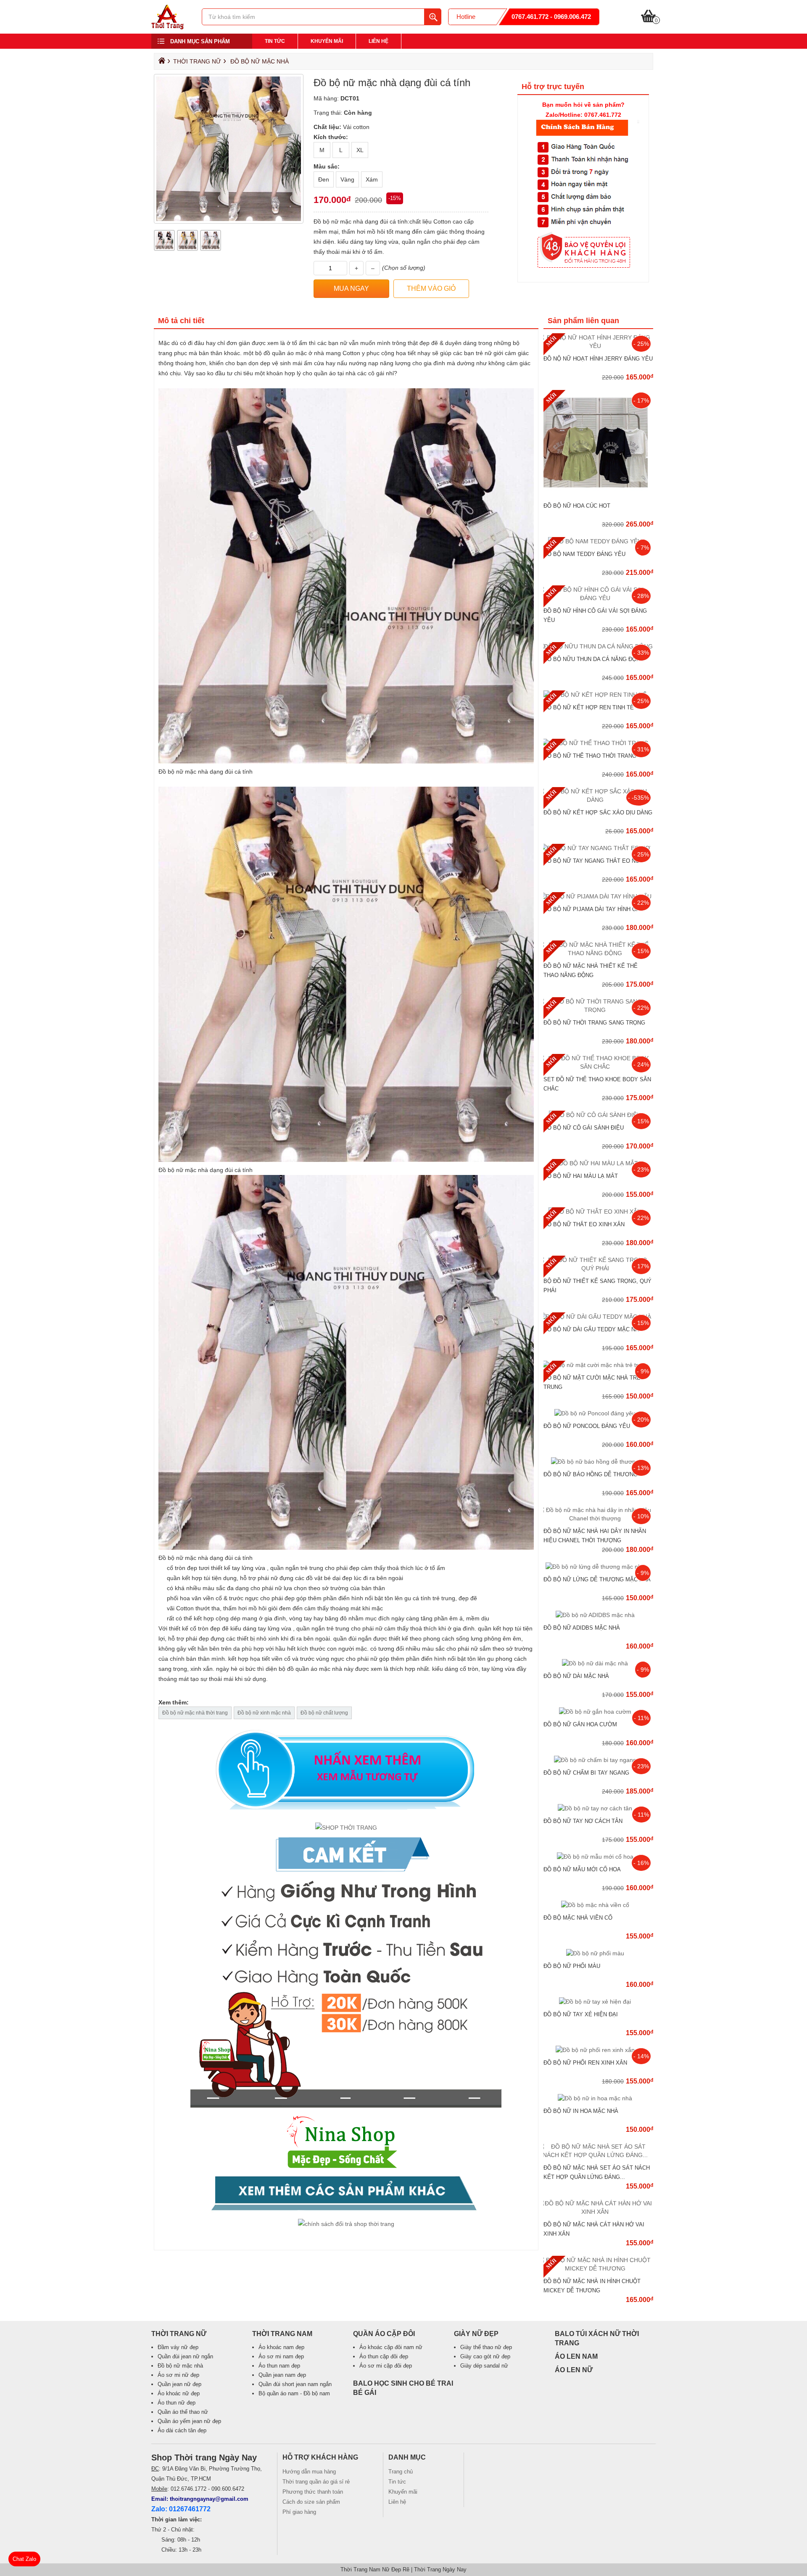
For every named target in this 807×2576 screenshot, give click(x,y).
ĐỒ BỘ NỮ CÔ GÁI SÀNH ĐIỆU (584, 1128)
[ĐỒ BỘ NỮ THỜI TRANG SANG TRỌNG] (598, 1010)
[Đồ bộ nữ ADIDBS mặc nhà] (598, 1615)
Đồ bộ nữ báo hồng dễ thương (591, 1474)
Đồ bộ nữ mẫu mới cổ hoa (582, 1869)
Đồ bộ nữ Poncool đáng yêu (587, 1426)
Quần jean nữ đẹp (179, 2384)
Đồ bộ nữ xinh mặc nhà (264, 1713)
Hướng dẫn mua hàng (309, 2472)
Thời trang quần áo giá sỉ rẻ (316, 2482)
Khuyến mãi (327, 41)
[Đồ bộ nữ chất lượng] (346, 1983)
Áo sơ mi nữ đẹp (178, 2375)
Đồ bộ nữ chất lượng (324, 1713)
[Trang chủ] (161, 63)
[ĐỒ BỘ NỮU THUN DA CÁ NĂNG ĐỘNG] (598, 646)
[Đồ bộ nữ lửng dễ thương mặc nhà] (598, 1567)
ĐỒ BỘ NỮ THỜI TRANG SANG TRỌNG (594, 1023)
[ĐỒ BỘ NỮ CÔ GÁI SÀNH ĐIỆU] (598, 1115)
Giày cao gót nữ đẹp (485, 2356)
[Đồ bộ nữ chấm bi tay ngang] (598, 1760)
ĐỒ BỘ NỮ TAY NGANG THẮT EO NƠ (592, 861)
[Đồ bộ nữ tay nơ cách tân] (598, 1808)
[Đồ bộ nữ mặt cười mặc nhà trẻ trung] (598, 1365)
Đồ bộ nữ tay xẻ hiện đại (581, 2014)
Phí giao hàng (299, 2512)
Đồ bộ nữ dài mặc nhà (576, 1676)
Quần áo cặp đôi (384, 2334)
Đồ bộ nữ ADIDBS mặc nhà (582, 1628)
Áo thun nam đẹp (279, 2366)
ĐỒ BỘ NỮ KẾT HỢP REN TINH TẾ (589, 707)
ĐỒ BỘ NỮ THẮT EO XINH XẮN (584, 1224)
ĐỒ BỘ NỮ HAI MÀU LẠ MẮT (581, 1176)
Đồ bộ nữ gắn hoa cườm (580, 1724)
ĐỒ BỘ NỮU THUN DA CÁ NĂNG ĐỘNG (594, 659)
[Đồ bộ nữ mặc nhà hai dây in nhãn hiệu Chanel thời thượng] (598, 1518)
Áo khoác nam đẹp (281, 2347)
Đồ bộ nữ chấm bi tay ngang (586, 1773)
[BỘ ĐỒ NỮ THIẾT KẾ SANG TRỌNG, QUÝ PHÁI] (598, 1268)
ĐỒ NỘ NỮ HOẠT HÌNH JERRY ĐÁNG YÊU (598, 359)
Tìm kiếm (433, 17)
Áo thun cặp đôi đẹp (384, 2356)
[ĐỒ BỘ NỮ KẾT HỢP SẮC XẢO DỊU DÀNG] (598, 800)
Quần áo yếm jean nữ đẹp (189, 2421)
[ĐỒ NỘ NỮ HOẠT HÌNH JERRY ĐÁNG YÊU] (598, 346)
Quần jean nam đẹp (282, 2375)
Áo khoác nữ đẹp (179, 2393)
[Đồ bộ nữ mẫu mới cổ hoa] (598, 1857)
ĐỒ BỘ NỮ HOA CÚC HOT (577, 506)
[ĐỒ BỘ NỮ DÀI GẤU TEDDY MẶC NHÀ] (598, 1317)
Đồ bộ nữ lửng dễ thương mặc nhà (597, 1579)
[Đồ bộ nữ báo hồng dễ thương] (598, 1462)
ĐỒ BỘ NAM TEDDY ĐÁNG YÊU (584, 554)
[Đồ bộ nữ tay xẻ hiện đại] (598, 2002)
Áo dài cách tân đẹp (182, 2430)
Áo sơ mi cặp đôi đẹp (386, 2366)
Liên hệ (378, 41)
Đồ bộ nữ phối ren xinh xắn (585, 2063)
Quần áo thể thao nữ (183, 2412)
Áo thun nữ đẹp (177, 2403)
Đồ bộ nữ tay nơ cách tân (583, 1821)
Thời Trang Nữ (197, 61)
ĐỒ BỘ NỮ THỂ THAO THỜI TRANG (590, 756)
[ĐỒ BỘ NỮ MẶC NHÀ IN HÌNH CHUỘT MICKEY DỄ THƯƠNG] (598, 2268)
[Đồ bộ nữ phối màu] (598, 1953)
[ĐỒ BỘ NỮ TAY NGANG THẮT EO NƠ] (598, 848)
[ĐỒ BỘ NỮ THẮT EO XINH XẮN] (598, 1212)
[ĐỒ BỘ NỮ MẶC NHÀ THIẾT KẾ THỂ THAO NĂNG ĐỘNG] (598, 953)
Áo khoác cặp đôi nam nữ (391, 2347)
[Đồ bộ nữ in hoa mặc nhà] (598, 2098)
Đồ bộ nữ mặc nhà (260, 61)
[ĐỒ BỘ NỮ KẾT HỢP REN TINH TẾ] (598, 695)
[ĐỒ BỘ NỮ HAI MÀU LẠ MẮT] (598, 1163)
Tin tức (275, 41)
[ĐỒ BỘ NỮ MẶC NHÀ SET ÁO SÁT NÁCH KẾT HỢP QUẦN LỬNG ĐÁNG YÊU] (598, 2155)
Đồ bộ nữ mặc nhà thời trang (195, 1713)
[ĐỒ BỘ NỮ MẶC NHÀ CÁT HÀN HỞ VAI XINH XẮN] (598, 2212)
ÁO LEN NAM (576, 2356)
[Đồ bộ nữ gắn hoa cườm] (598, 1712)
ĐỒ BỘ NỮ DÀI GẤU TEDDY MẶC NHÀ (593, 1329)
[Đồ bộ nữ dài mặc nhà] (598, 1663)
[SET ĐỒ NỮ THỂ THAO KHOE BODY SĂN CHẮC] (598, 1067)
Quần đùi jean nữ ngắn (185, 2356)
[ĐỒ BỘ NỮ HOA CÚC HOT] (598, 493)
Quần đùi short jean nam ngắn (295, 2384)
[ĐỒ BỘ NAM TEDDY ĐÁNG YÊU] (598, 541)
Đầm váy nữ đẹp (178, 2347)
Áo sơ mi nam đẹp (281, 2356)
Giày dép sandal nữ (484, 2366)
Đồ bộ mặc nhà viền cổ (578, 1918)
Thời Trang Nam (282, 2334)
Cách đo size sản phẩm (311, 2502)
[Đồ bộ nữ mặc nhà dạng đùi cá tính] (167, 27)
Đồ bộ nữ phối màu (572, 1966)
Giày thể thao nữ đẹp (486, 2347)
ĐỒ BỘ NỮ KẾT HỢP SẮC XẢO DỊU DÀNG (598, 813)
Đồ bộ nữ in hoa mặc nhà (581, 2111)
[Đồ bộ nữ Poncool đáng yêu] (598, 1413)
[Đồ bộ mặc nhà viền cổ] (598, 1905)
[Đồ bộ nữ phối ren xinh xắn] (598, 2050)
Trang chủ (401, 2472)
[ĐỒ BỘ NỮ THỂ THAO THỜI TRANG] (598, 743)
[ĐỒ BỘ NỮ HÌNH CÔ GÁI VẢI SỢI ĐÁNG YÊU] (598, 598)
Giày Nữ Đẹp (476, 2334)
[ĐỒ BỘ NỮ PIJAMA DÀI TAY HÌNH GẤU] (598, 896)
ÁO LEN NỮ (574, 2370)
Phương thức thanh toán (313, 2492)
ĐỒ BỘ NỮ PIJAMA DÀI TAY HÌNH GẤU (594, 909)
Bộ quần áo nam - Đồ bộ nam (294, 2393)
